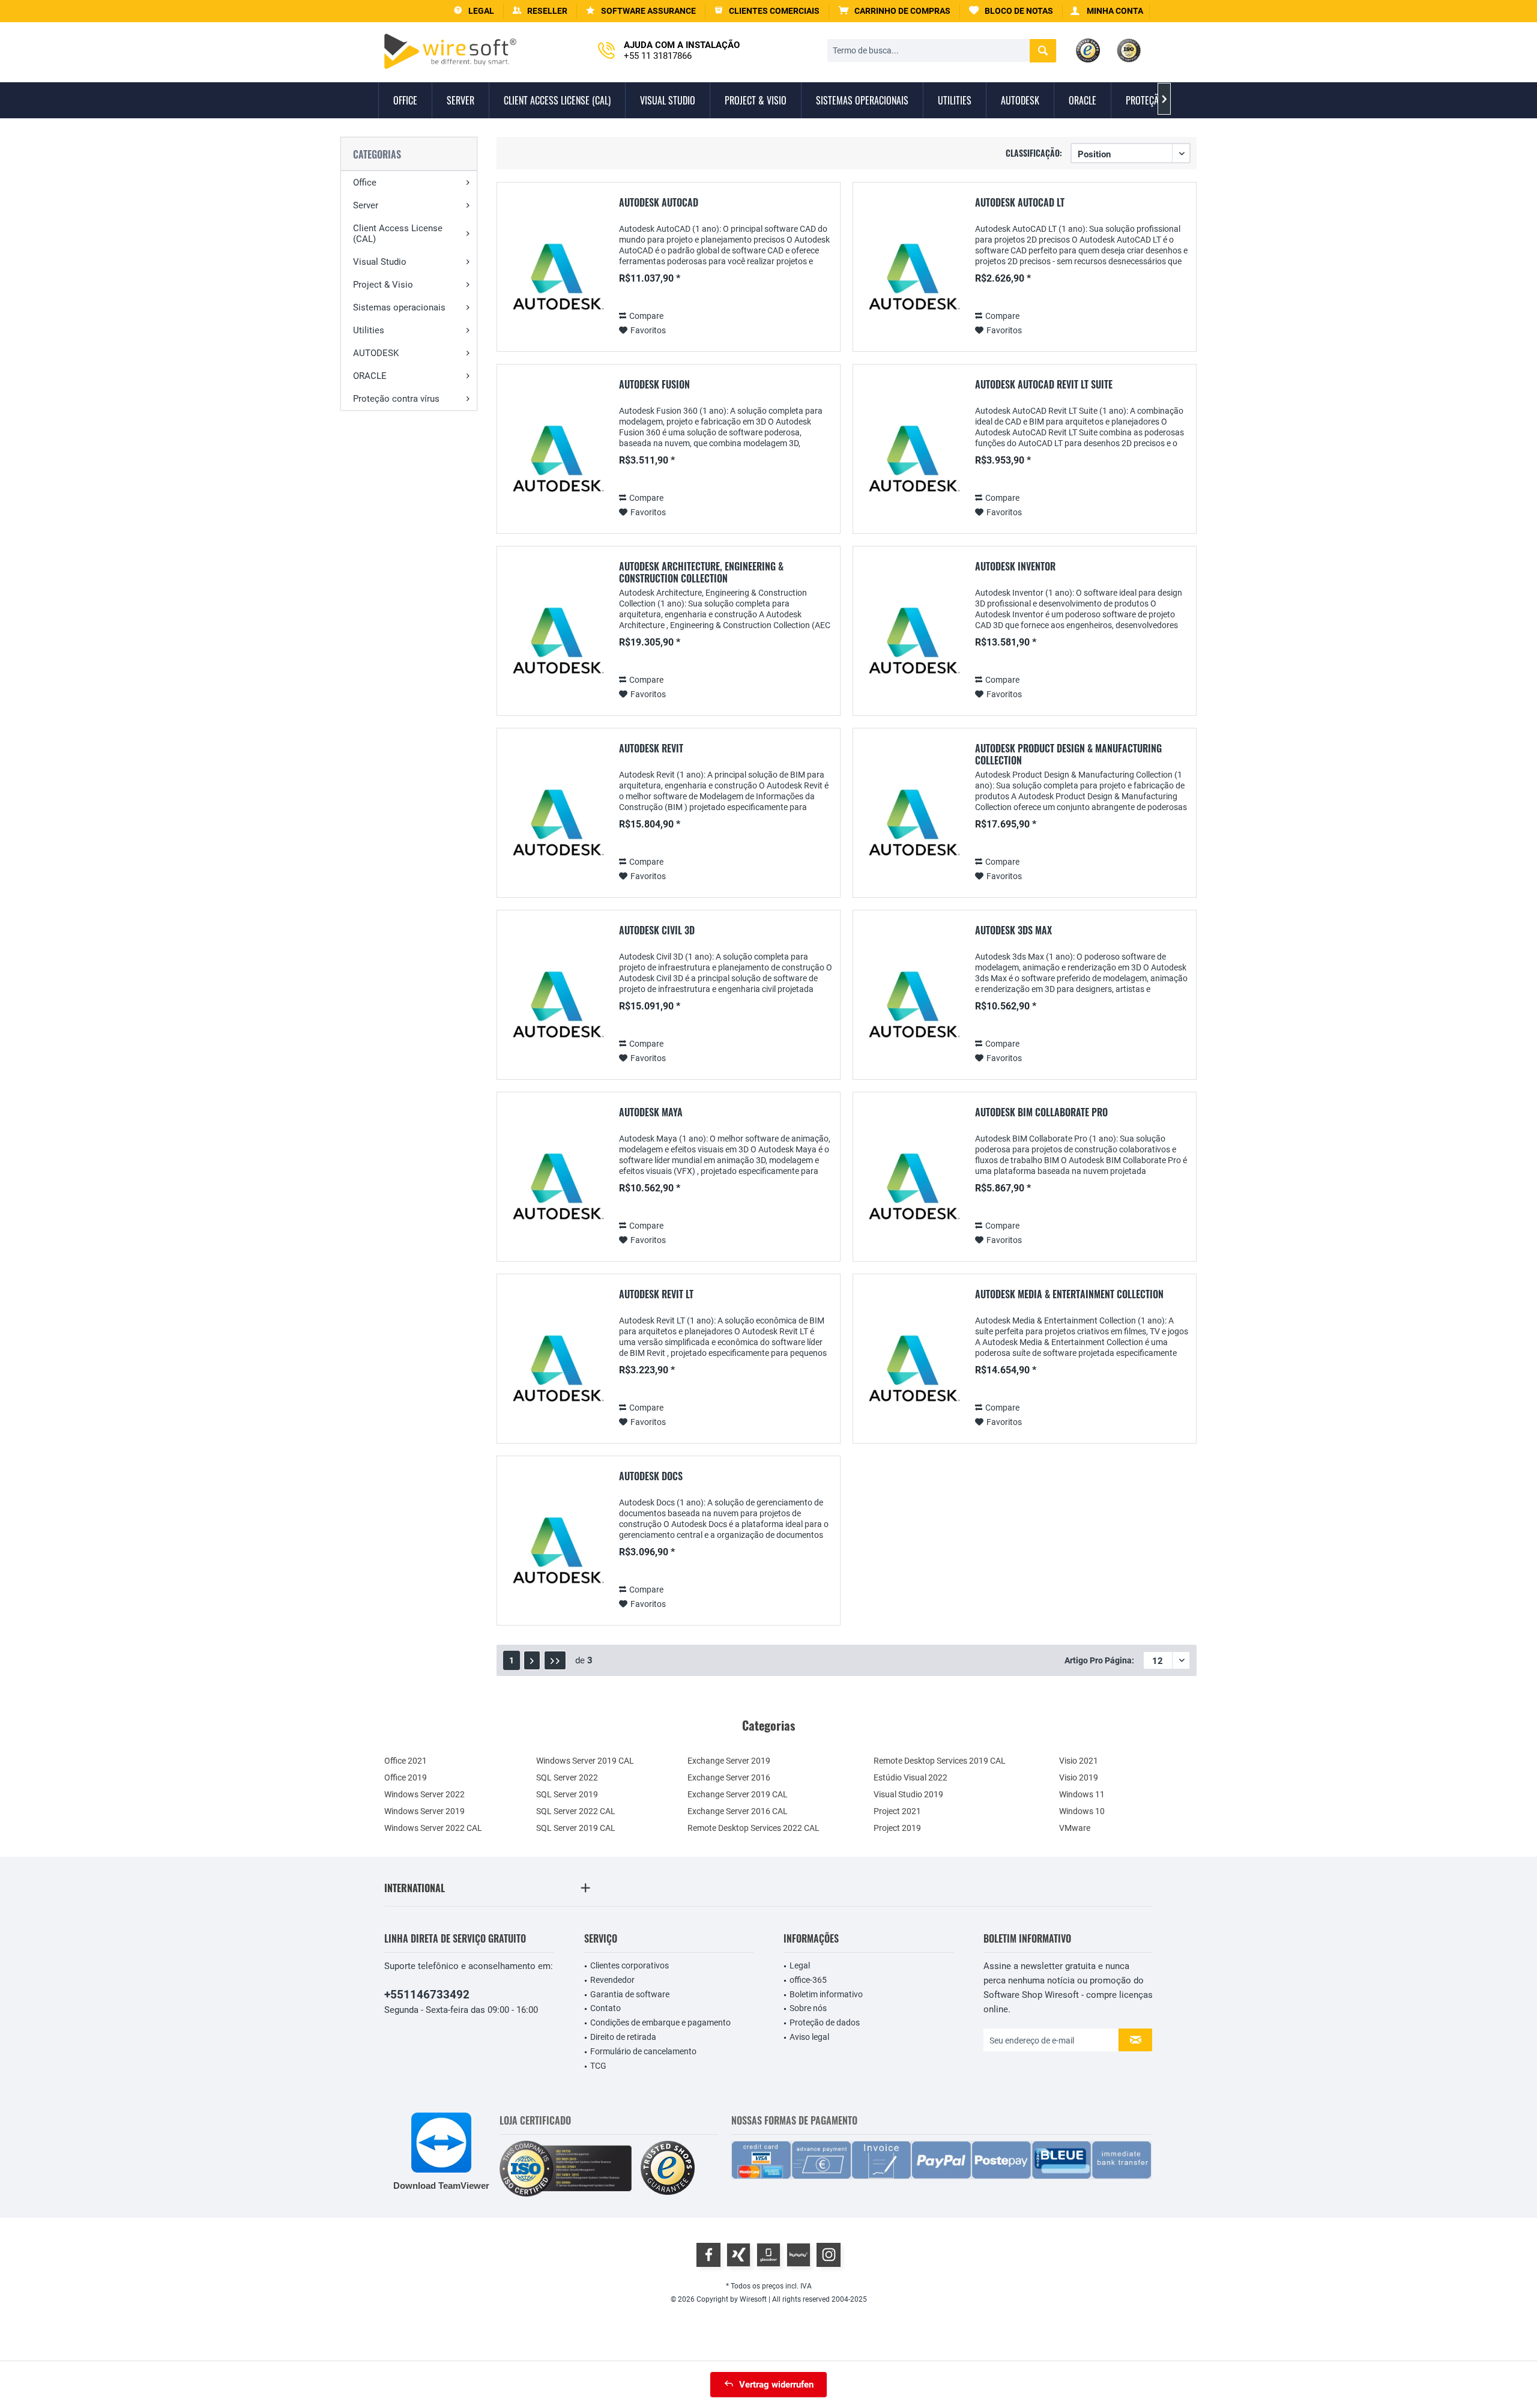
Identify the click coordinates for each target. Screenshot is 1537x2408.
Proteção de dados (825, 2022)
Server (366, 205)
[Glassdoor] (768, 2255)
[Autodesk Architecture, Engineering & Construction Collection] (556, 643)
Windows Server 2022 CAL (433, 1828)
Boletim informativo (826, 1994)
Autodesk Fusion (654, 385)
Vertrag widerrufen (776, 2385)
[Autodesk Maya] (556, 1189)
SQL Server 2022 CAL (576, 1811)
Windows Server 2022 (424, 1794)
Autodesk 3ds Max (1013, 931)
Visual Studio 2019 (908, 1794)
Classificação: (1034, 153)
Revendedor (612, 1980)
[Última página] (555, 1660)
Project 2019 (897, 1828)
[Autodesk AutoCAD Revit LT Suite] (912, 461)
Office (365, 183)
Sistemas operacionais (399, 307)
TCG (598, 2066)
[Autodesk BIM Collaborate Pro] (912, 1189)
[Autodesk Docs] (556, 1553)
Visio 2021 (1079, 1761)
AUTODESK (376, 353)
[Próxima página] (532, 1660)
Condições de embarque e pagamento (660, 2022)
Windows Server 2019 (424, 1811)
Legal (800, 1965)
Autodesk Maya (651, 1113)
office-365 (808, 1980)
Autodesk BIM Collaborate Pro (1041, 1113)
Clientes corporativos (630, 1965)
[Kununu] (799, 2255)
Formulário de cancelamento (643, 2051)
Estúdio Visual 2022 (910, 1777)
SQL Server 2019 (567, 1794)
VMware (1075, 1828)
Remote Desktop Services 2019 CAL (940, 1761)
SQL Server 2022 (567, 1777)
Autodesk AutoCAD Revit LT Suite (1044, 385)
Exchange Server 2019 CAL (738, 1794)
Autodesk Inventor (1015, 567)
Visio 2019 (1079, 1777)
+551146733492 (427, 1995)
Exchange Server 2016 (729, 1777)
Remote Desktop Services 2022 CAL (753, 1828)
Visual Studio (380, 262)
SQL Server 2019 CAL (576, 1828)
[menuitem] (895, 11)
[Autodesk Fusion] (556, 461)
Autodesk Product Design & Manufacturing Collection (1068, 754)
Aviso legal (809, 2037)
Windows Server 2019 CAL (585, 1761)
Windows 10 (1082, 1811)
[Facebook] (708, 2255)
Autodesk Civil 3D (657, 931)
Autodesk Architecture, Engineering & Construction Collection (701, 572)
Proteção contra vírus (396, 399)
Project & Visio (383, 285)
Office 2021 (406, 1761)
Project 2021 (897, 1811)
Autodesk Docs (651, 1477)
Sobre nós (808, 2008)
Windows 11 (1082, 1794)
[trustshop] (668, 2169)
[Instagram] (829, 2255)
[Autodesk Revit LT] (556, 1371)
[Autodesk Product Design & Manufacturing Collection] (912, 825)
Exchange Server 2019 (729, 1761)
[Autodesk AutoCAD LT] (912, 280)
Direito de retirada (623, 2037)
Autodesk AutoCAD (659, 203)
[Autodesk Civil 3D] (556, 1007)
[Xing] (738, 2255)
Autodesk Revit (651, 749)
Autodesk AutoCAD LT (1020, 203)
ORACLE (370, 376)
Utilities (369, 330)
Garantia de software (630, 1994)
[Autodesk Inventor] (912, 643)
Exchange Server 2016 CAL (738, 1811)
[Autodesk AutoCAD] (556, 280)
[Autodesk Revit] (556, 825)
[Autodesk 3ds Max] (912, 1007)
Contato (605, 2008)
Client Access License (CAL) (398, 234)
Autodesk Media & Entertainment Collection (1069, 1295)
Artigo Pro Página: (1099, 1660)
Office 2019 (406, 1777)
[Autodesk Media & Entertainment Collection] (912, 1371)
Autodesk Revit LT (656, 1295)
